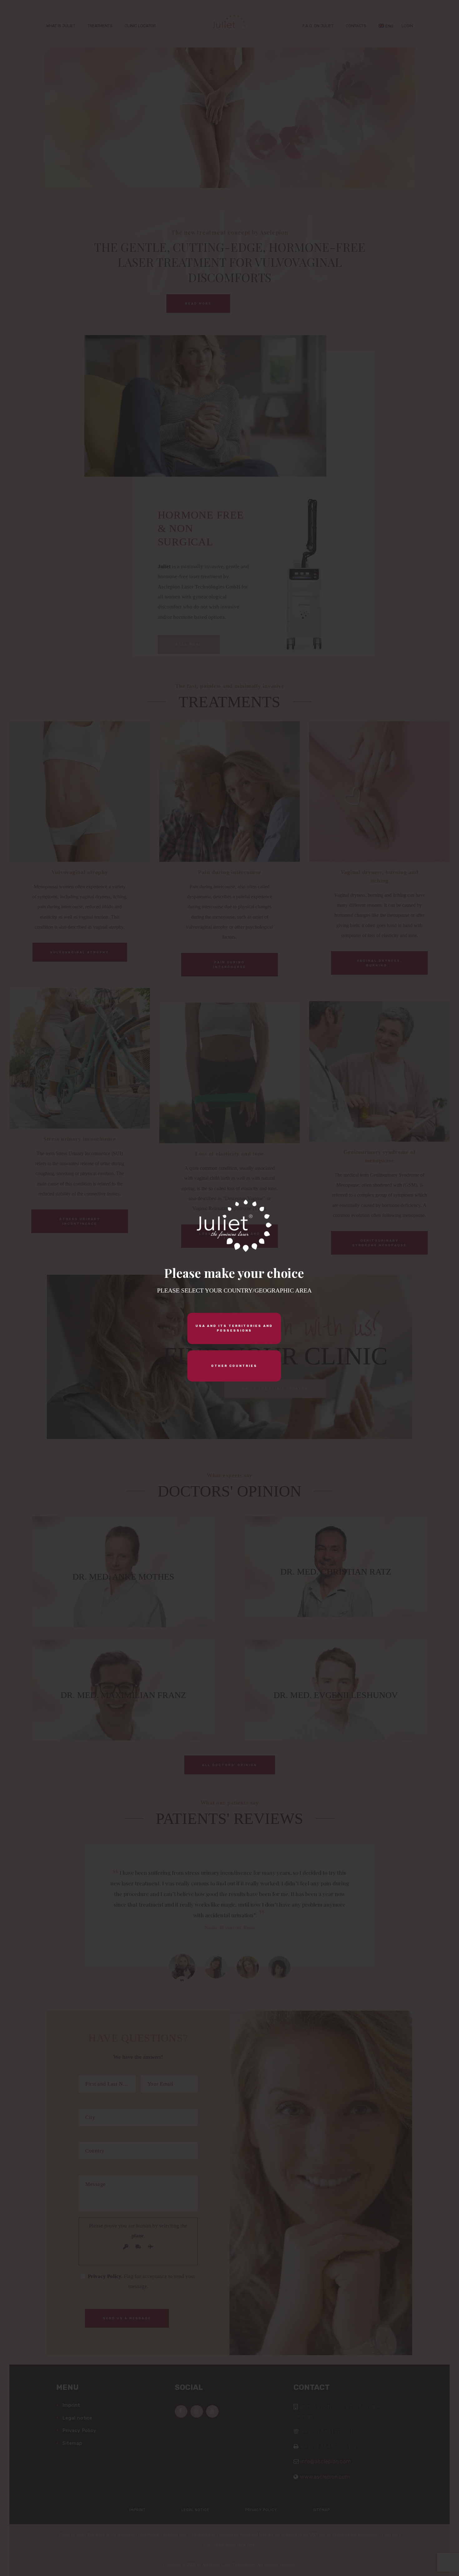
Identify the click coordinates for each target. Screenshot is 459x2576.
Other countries (234, 1366)
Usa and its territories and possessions (234, 1328)
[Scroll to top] (420, 2561)
